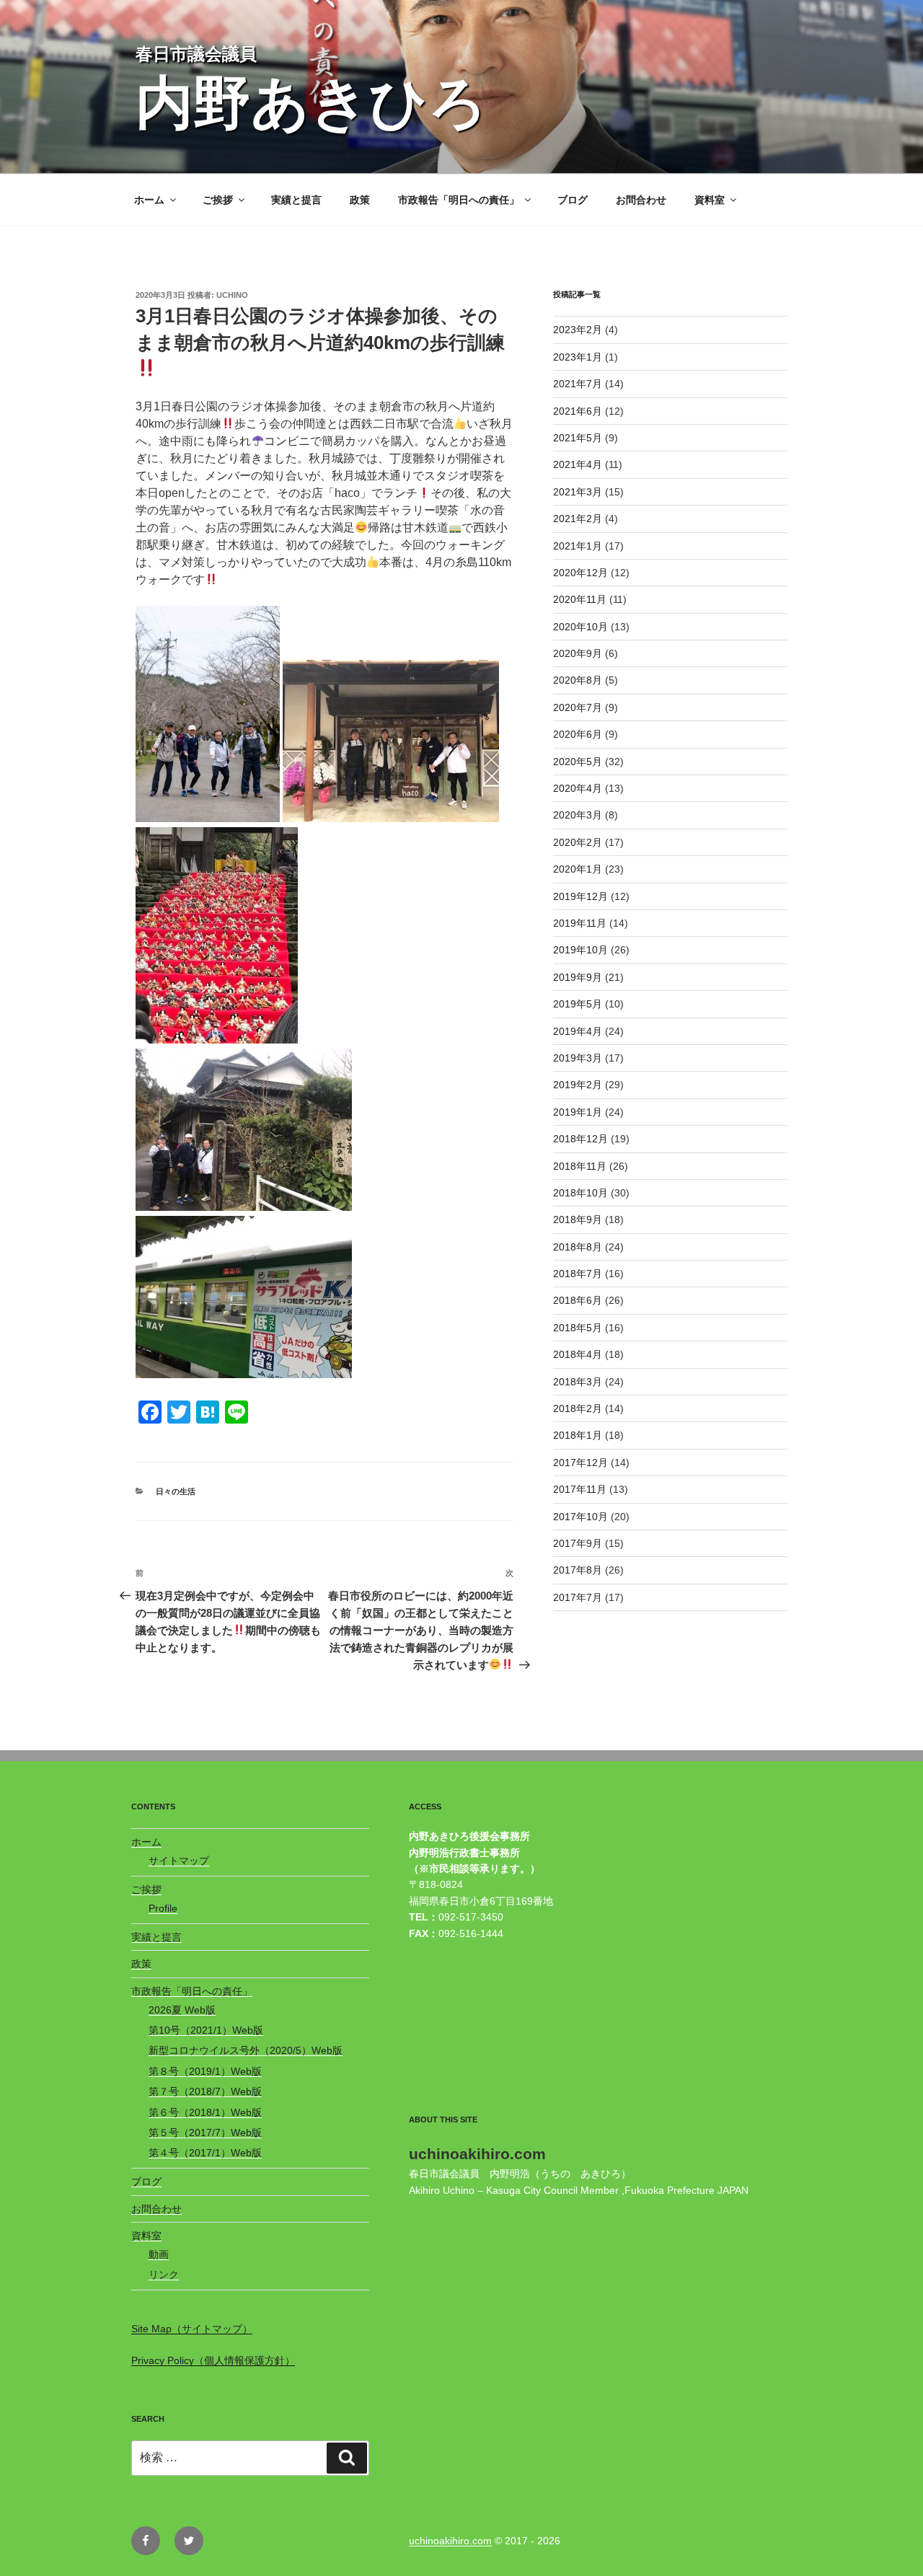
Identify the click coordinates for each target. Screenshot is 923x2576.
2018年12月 (580, 1139)
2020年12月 (580, 573)
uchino (232, 295)
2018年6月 (578, 1300)
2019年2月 (578, 1085)
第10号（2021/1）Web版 (206, 2030)
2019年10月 (580, 950)
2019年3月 (578, 1058)
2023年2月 (578, 330)
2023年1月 (578, 357)
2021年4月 (578, 464)
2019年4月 (578, 1031)
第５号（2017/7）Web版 (205, 2132)
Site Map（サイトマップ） (192, 2329)
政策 (360, 200)
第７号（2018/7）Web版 (205, 2091)
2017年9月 (578, 1543)
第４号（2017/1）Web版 (205, 2153)
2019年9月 (578, 977)
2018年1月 (578, 1435)
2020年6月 (578, 734)
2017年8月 (578, 1570)
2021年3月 (578, 492)
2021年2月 (578, 519)
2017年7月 (578, 1597)
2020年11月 (580, 599)
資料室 (710, 200)
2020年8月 (578, 680)
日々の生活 (176, 1491)
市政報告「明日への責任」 (459, 200)
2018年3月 (578, 1382)
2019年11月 (580, 923)
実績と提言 (296, 200)
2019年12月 (580, 896)
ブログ (573, 200)
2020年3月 (578, 815)
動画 (159, 2254)
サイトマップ (179, 1861)
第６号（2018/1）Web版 (205, 2112)
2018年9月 (578, 1219)
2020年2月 (578, 842)
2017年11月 (580, 1489)
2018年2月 (578, 1408)
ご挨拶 (218, 200)
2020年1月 (578, 869)
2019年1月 (578, 1112)
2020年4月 (578, 788)
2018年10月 (580, 1193)
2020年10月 (580, 627)
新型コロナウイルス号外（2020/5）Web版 (246, 2050)
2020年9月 (578, 653)
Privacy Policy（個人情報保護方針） (213, 2360)
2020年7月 (578, 707)
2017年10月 (580, 1517)
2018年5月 (578, 1328)
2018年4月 (578, 1354)
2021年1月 (578, 546)
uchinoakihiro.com (450, 2541)
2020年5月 (578, 762)
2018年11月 (580, 1166)
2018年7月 (578, 1274)
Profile (163, 1908)
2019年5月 (578, 1004)
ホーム (149, 200)
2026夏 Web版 (182, 2010)
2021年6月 (578, 411)
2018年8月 (578, 1247)
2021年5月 (578, 438)
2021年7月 (578, 384)
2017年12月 (580, 1463)
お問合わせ (641, 200)
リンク (164, 2275)
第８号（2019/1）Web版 (205, 2071)
